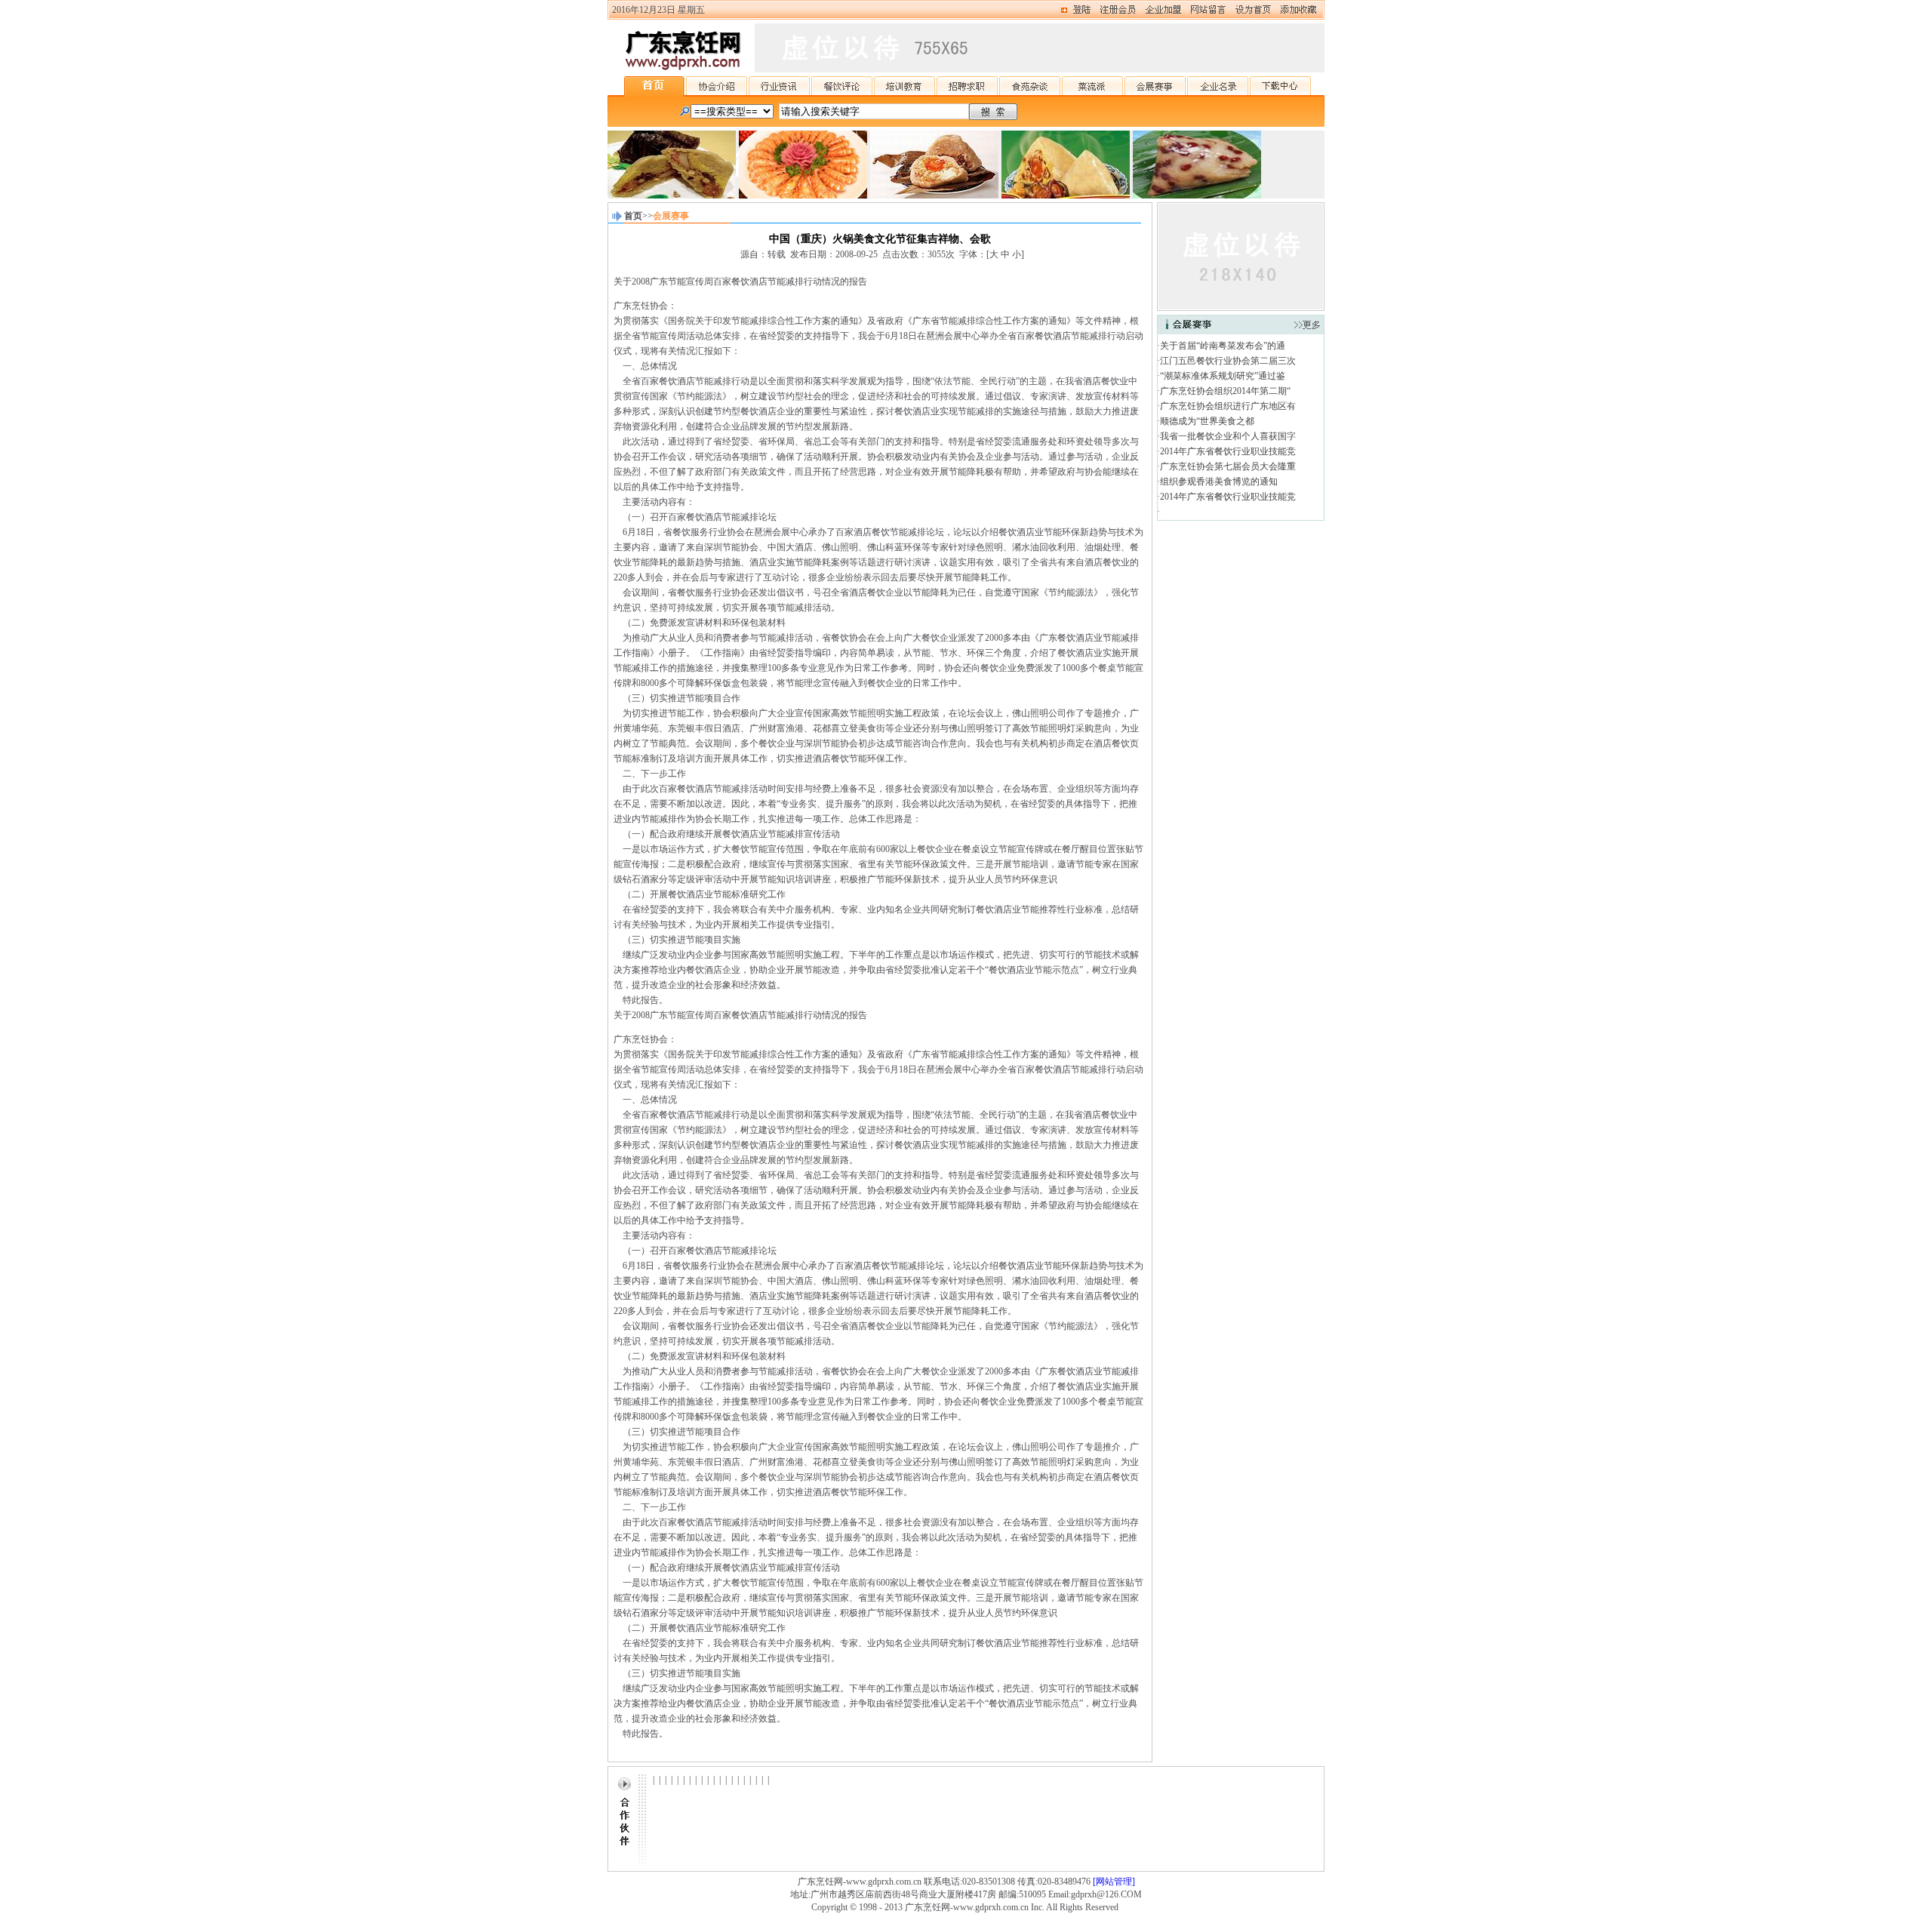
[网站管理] (1114, 1882)
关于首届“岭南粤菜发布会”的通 (1223, 346)
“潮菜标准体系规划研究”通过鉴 (1223, 376)
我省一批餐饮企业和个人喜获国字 (1228, 436)
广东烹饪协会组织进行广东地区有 (1228, 406)
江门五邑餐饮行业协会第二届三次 (1228, 361)
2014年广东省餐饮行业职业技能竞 (1228, 451)
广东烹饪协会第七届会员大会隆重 (1228, 466)
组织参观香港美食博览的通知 (1219, 482)
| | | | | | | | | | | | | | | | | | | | (711, 1780)
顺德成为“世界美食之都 (1207, 421)
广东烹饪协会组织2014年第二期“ (1225, 391)
